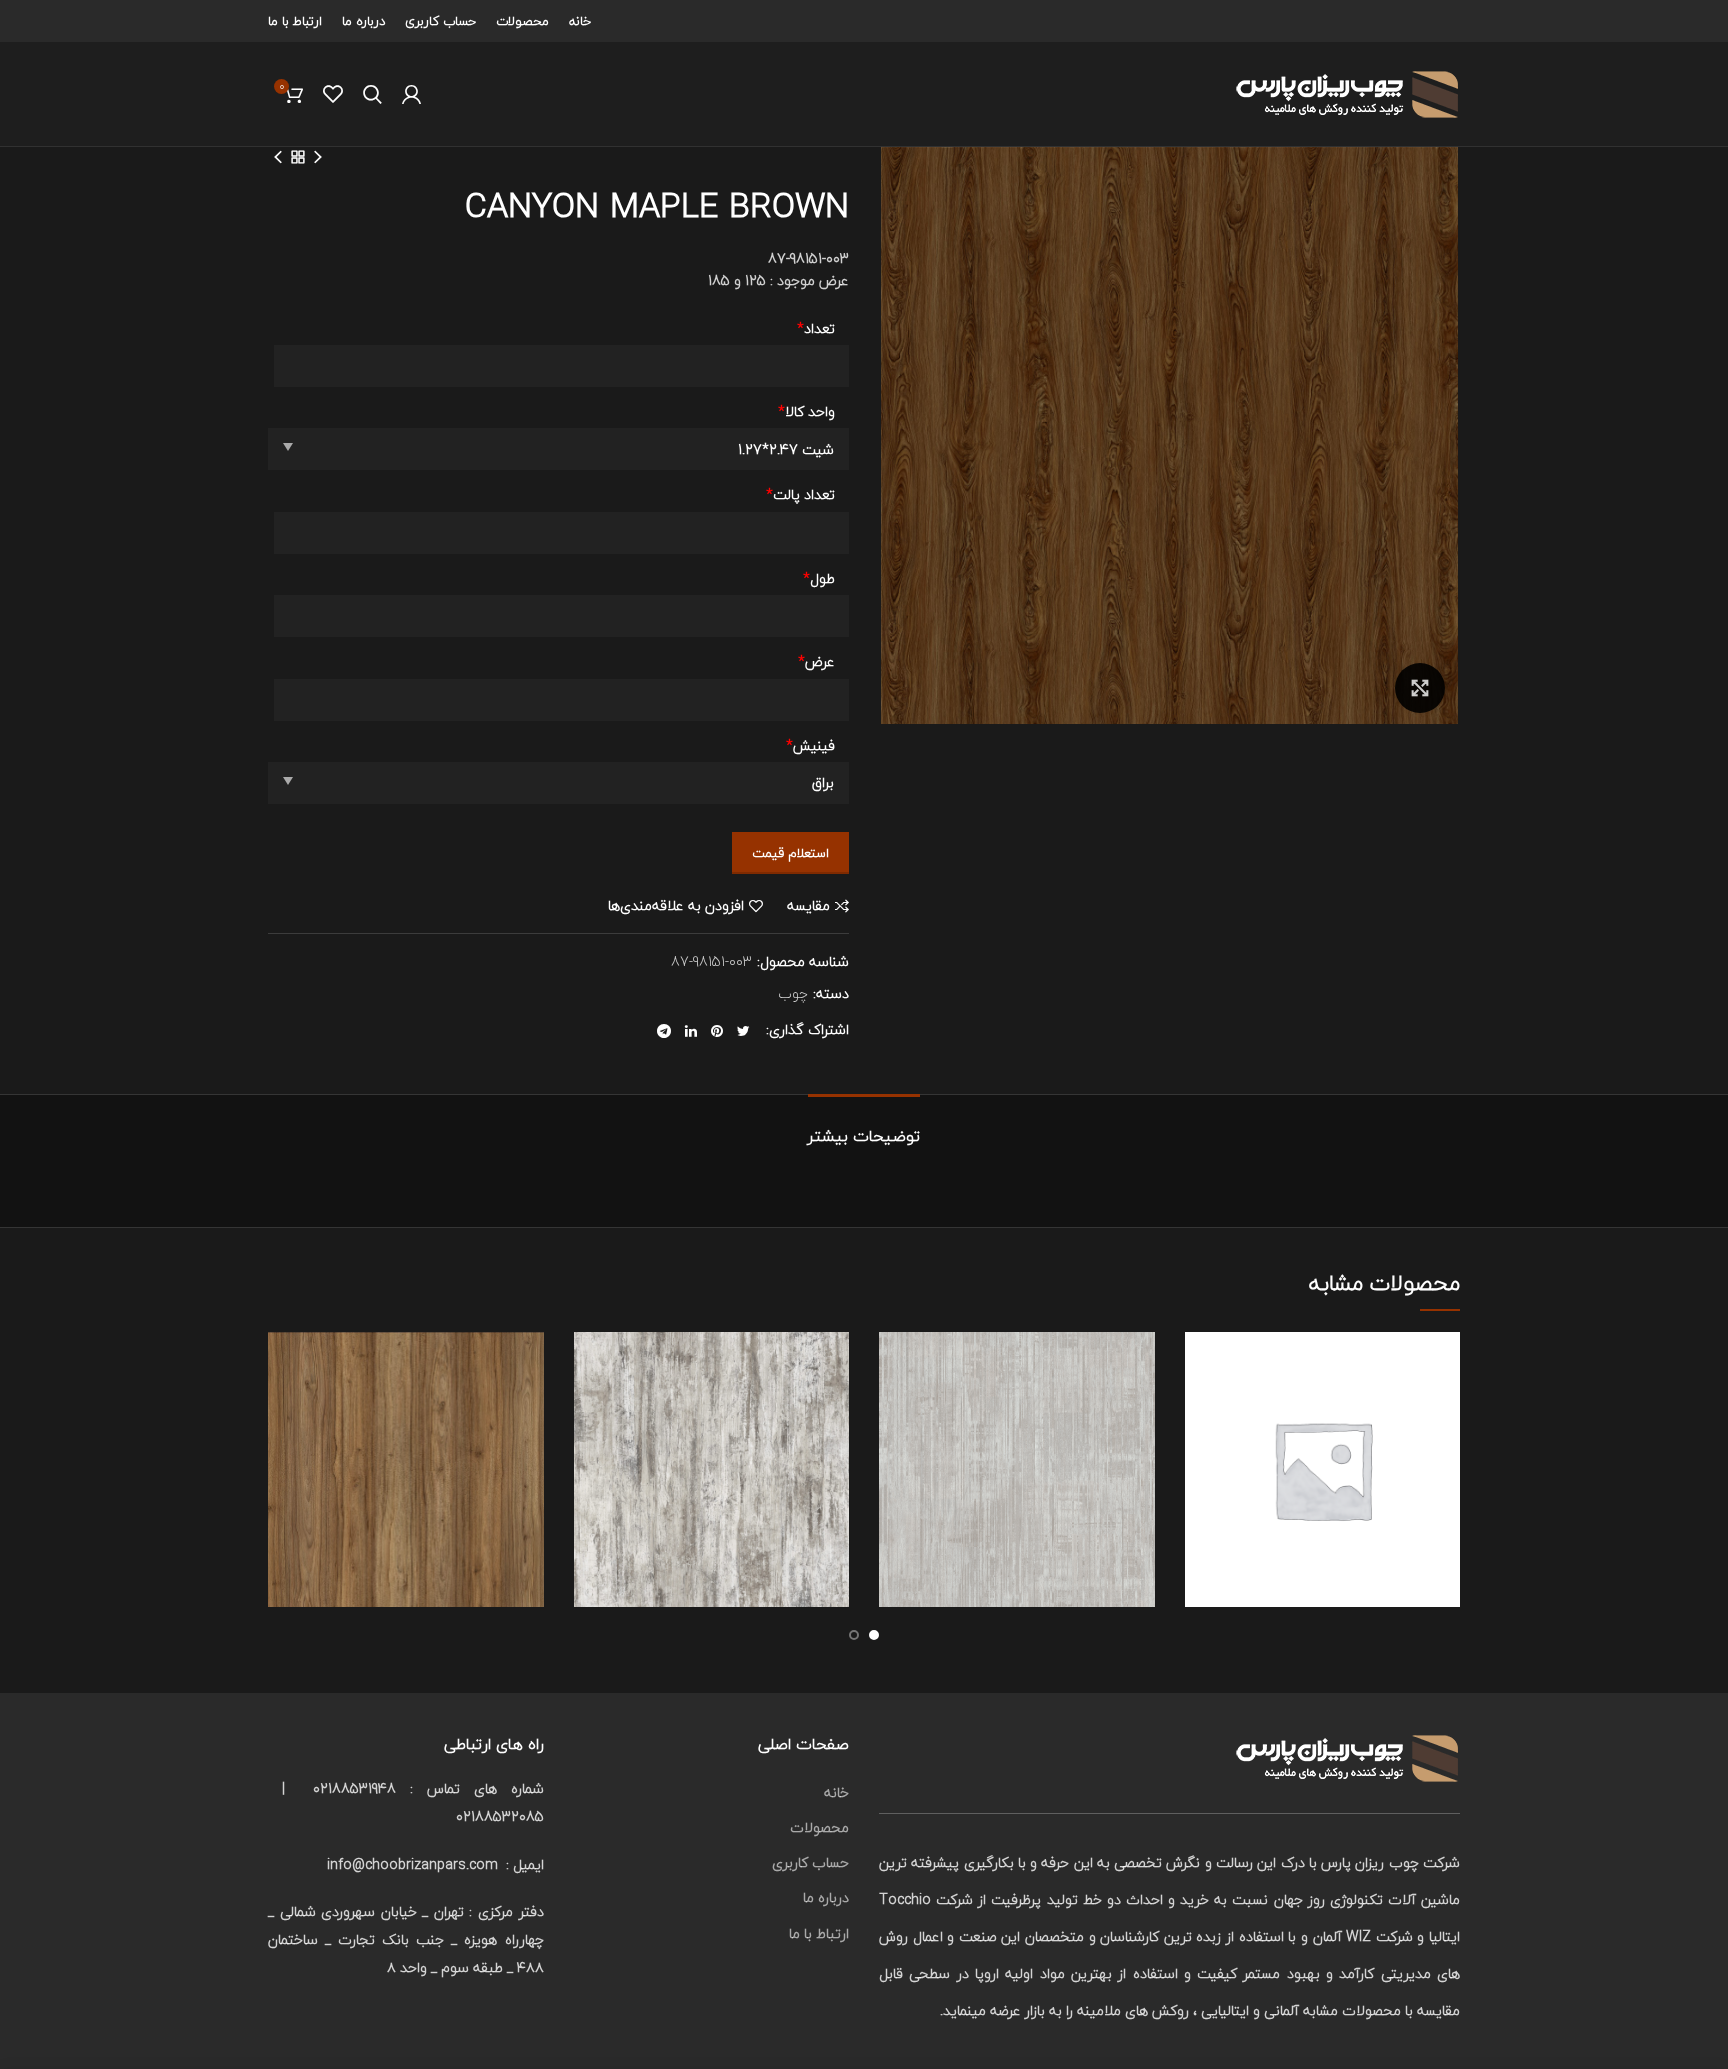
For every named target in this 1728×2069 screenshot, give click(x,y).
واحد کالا (806, 412)
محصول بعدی (278, 157)
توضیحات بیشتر (864, 1136)
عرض (816, 662)
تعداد (816, 329)
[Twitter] (743, 1031)
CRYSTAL (711, 1442)
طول (819, 579)
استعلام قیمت (790, 853)
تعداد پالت (800, 495)
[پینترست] (717, 1031)
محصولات (819, 1827)
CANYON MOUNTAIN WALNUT (406, 1442)
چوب (793, 994)
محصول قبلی (318, 157)
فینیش (810, 746)
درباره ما (826, 1897)
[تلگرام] (664, 1031)
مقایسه (808, 906)
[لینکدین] (691, 1031)
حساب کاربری (810, 1862)
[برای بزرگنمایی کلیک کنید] (1420, 688)
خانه (836, 1792)
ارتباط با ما (819, 1933)
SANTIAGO (1322, 1442)
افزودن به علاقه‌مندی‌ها (676, 906)
